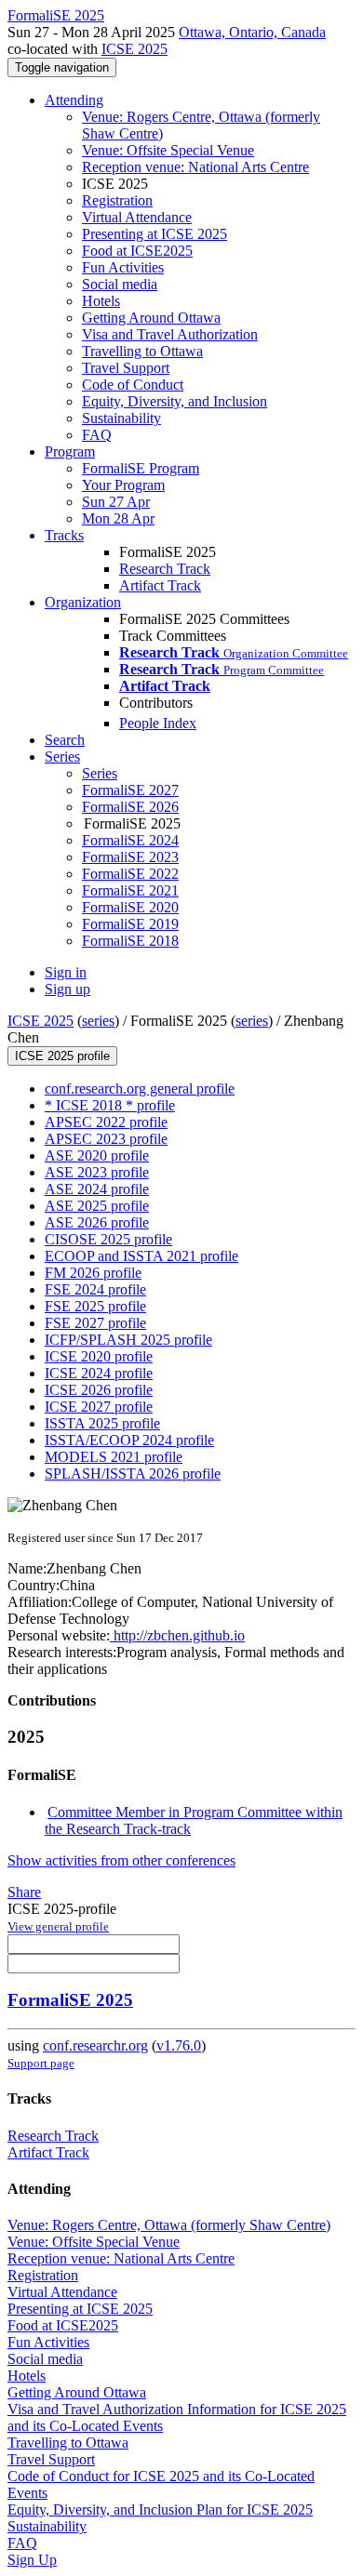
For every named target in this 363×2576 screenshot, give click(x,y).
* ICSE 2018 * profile (110, 1105)
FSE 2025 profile (95, 1306)
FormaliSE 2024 (130, 840)
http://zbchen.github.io (177, 1635)
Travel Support (126, 368)
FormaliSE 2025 (70, 2000)
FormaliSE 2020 (130, 907)
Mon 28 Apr (118, 518)
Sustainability (121, 418)
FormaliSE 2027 (130, 790)
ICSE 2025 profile (62, 1056)
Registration (117, 200)
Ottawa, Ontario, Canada (252, 32)
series (98, 1021)
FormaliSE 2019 (130, 924)
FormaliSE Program (141, 468)
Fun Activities (123, 267)
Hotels (101, 301)
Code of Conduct (133, 385)
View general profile (58, 1926)
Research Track (165, 569)
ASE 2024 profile (97, 1189)
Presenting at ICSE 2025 (155, 234)
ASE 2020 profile (97, 1155)
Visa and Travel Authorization (170, 334)
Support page (41, 2063)
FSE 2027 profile (95, 1323)
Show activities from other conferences (121, 1860)
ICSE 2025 (134, 49)
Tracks (64, 535)
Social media (120, 284)
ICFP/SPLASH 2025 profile (128, 1340)
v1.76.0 (179, 2045)
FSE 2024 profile (95, 1289)
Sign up (67, 989)
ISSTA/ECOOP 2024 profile (129, 1440)
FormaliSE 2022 (130, 874)
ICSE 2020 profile (99, 1356)
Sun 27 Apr (116, 502)
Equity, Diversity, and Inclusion (175, 401)
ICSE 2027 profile (99, 1407)
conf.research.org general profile (140, 1089)
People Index (158, 723)
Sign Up (32, 2560)
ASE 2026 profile (97, 1222)
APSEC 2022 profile (106, 1122)
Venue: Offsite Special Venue (168, 150)
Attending (74, 100)
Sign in (66, 972)
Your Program (123, 485)
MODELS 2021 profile (114, 1457)
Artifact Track (160, 585)
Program (70, 451)
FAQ (97, 435)
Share (24, 1892)
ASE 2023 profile (97, 1172)
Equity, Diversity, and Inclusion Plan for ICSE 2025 (160, 2510)
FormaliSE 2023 (130, 857)
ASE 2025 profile (97, 1206)
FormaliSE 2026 (130, 807)
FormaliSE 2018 (130, 941)
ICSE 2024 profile (99, 1373)
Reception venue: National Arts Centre (195, 167)
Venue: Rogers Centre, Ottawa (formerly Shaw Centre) (169, 2225)
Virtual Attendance (137, 217)
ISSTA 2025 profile (102, 1423)
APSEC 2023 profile (106, 1139)
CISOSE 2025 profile (108, 1239)
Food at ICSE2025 (137, 251)
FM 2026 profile (93, 1273)
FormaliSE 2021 (130, 890)
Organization (83, 602)
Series (100, 773)
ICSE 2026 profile (99, 1390)
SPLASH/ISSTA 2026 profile (133, 1474)
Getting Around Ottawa (151, 318)
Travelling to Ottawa (142, 351)
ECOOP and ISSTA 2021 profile (141, 1256)
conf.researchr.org (95, 2045)
